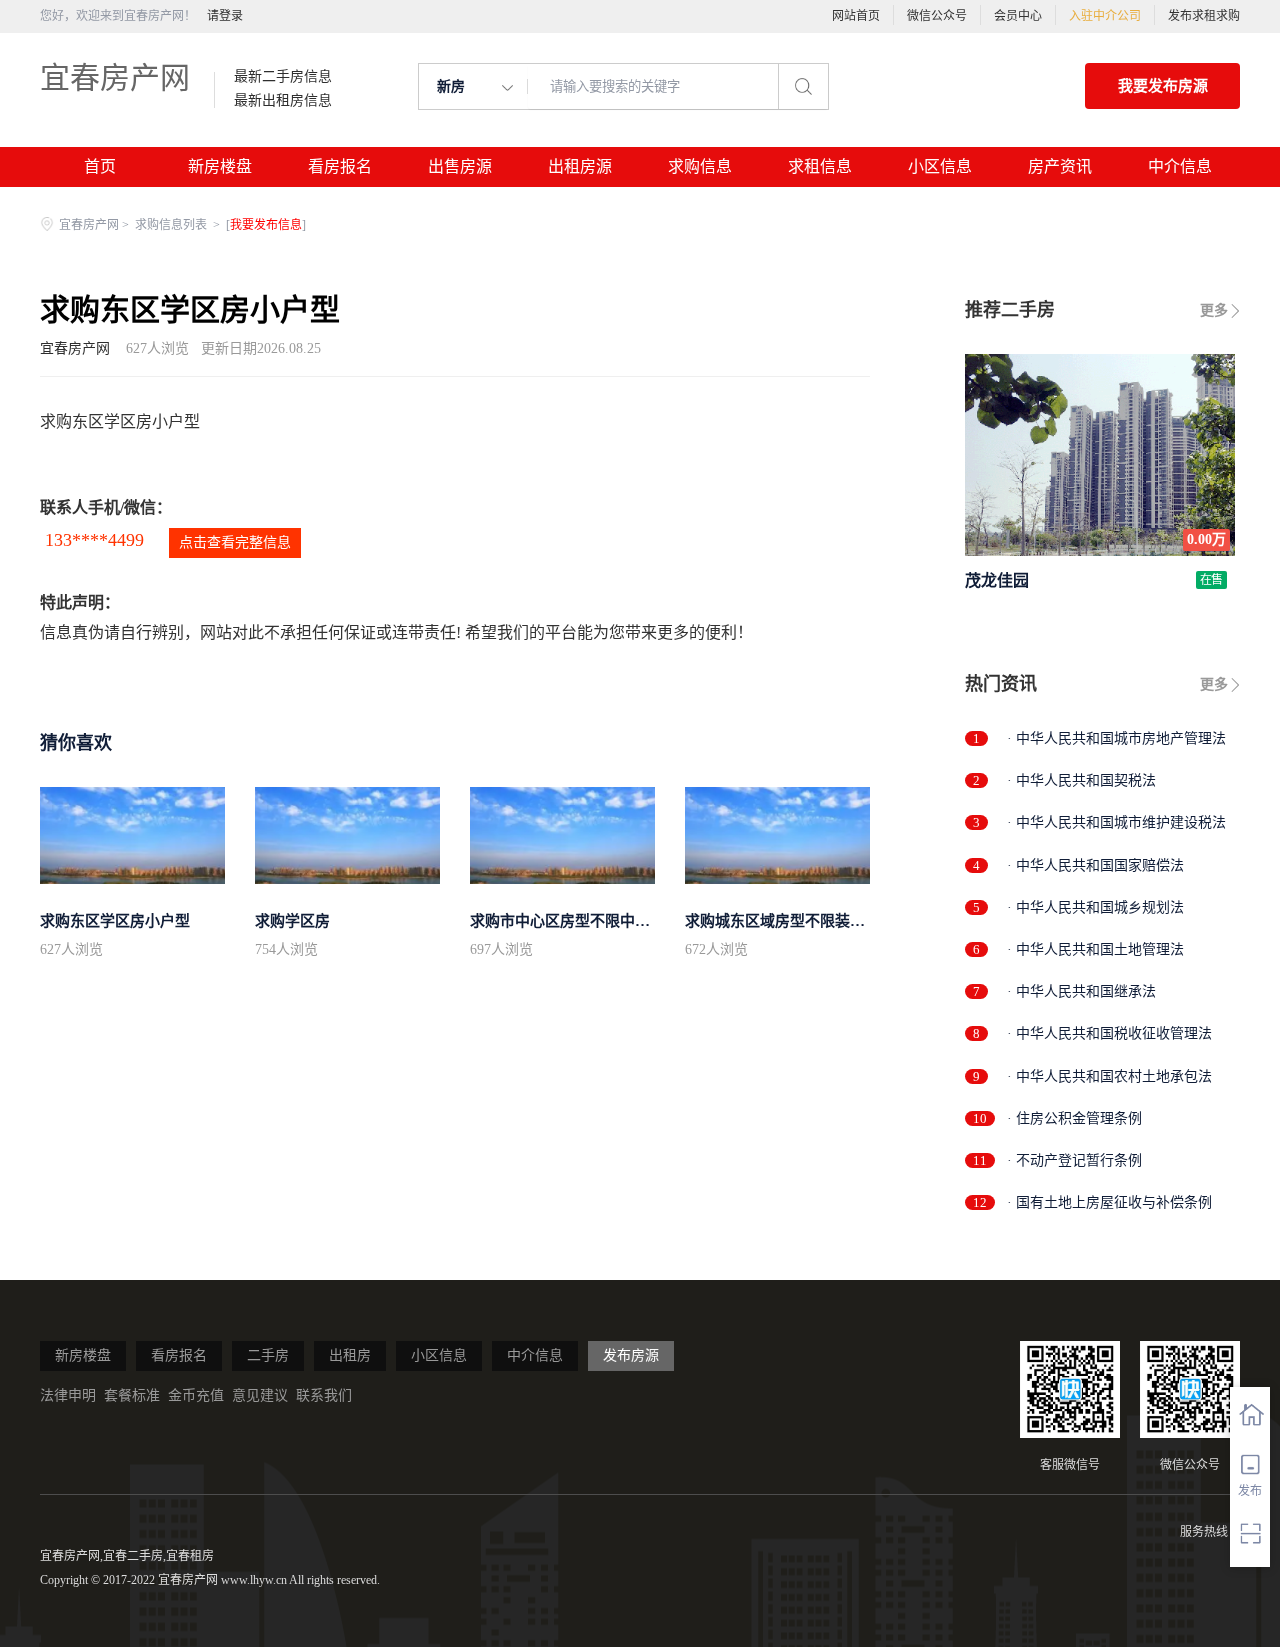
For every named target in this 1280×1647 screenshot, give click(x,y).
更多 (1214, 310)
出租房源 (580, 166)
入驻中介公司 (1105, 16)
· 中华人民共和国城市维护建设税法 (1116, 822)
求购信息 (700, 166)
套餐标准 (132, 1395)
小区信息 (940, 166)
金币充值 (196, 1395)
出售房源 (460, 166)
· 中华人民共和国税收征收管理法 (1109, 1033)
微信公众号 (937, 16)
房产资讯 (1060, 166)
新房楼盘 (220, 166)
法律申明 (68, 1395)
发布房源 (631, 1355)
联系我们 (324, 1395)
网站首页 (856, 16)
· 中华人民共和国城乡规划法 (1095, 907)
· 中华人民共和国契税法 (1081, 780)
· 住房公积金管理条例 (1074, 1118)
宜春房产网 (115, 77)
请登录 (225, 16)
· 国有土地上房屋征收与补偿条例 (1109, 1202)
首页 (100, 166)
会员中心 (1018, 16)
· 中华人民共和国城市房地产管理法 (1116, 738)
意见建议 (260, 1395)
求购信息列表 (172, 225)
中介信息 (1180, 166)
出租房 (350, 1355)
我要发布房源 (1163, 86)
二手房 (268, 1355)
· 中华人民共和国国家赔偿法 (1095, 865)
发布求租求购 (1204, 16)
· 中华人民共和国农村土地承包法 (1109, 1076)
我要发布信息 (266, 225)
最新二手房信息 (283, 77)
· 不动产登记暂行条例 (1074, 1160)
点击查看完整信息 (235, 542)
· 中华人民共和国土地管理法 (1095, 949)
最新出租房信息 (283, 101)
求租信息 (820, 166)
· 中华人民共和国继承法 (1081, 991)
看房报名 (340, 166)
